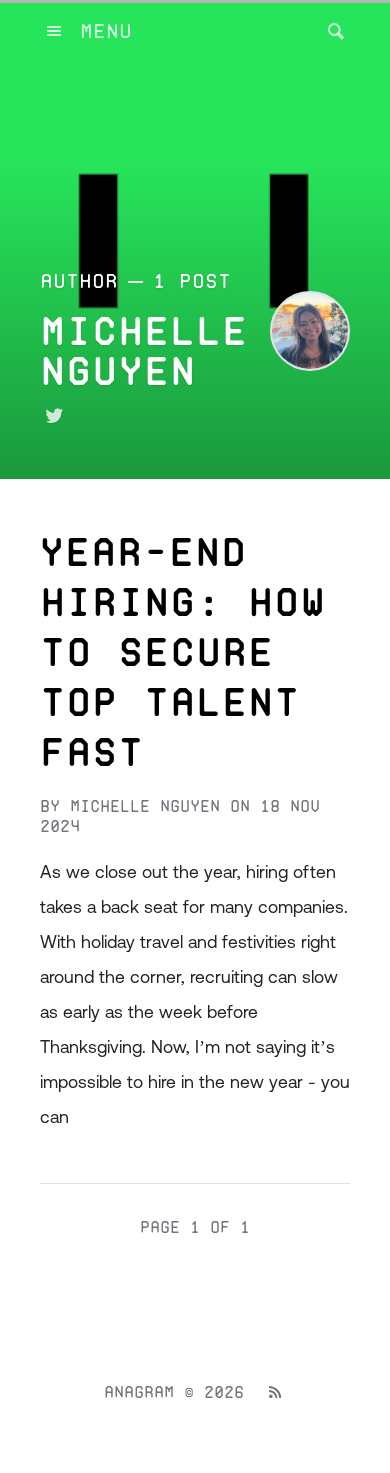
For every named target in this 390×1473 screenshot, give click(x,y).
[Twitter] (54, 416)
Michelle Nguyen (145, 806)
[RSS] (275, 1393)
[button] (330, 31)
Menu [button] (106, 31)
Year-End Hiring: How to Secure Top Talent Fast (182, 652)
